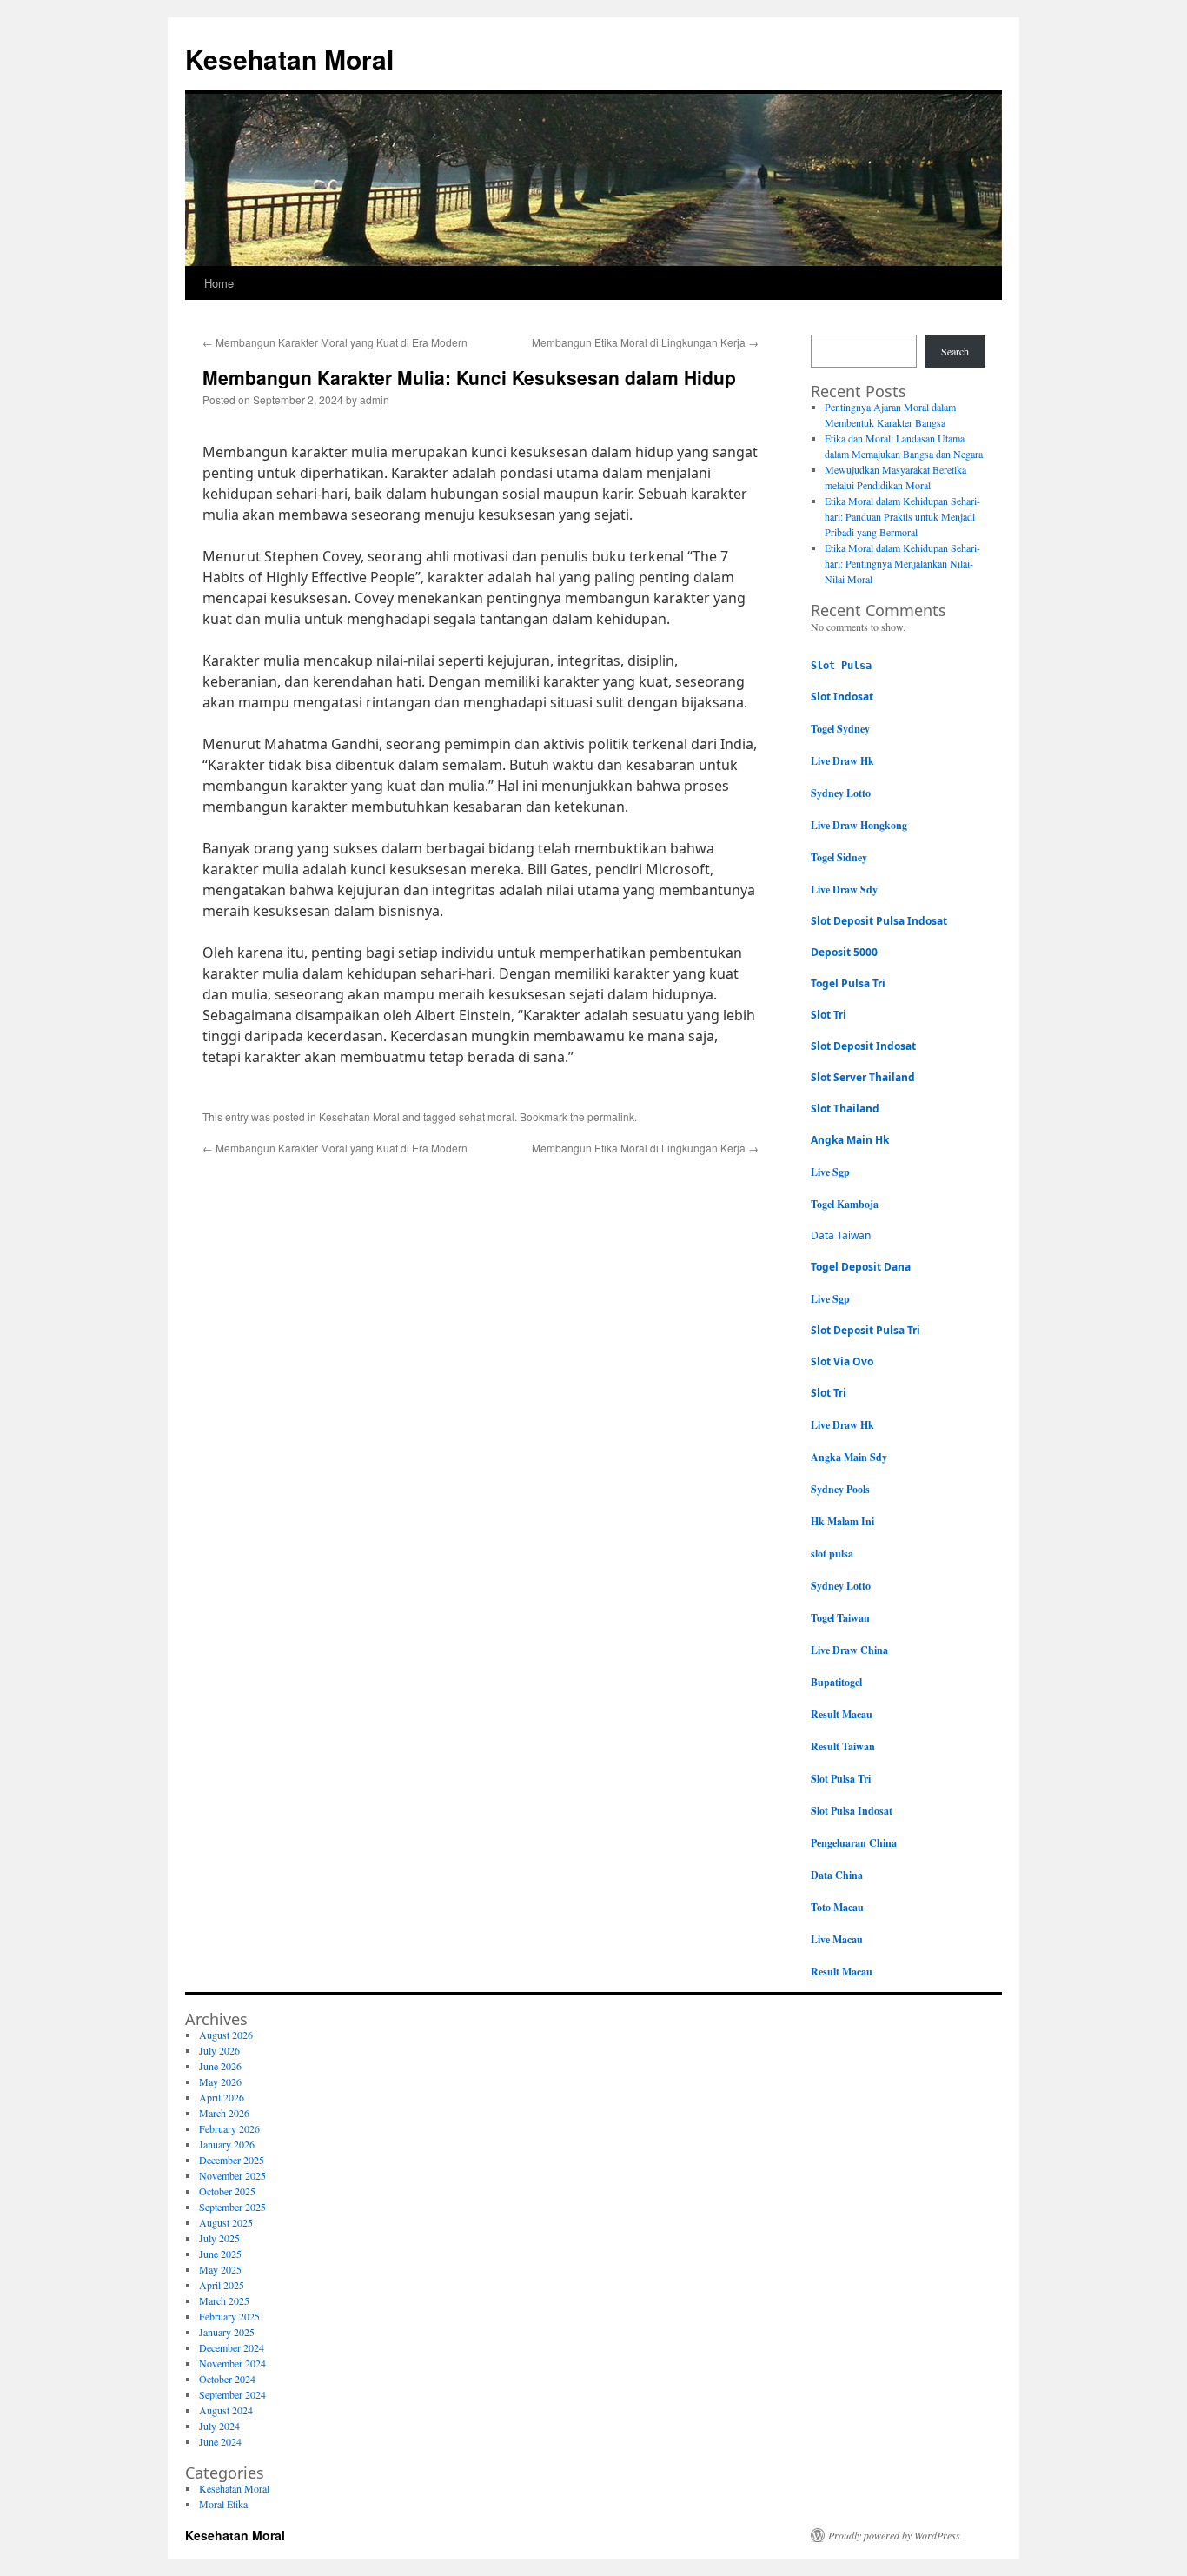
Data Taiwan (841, 1235)
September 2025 (232, 2207)
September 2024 (232, 2394)
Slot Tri (829, 1015)
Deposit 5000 (844, 952)
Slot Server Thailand (863, 1077)
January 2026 (227, 2144)
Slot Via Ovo (842, 1361)
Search (955, 351)
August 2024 (226, 2410)
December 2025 (232, 2160)
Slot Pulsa (841, 666)
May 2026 (220, 2081)
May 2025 (220, 2269)
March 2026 (224, 2113)
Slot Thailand (845, 1109)
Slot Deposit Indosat (863, 1046)
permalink (611, 1116)
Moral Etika (223, 2504)
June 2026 (220, 2066)
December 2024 (232, 2347)
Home (219, 283)
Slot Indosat (842, 697)
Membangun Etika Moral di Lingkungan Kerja (645, 342)
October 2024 (227, 2379)
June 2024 (220, 2441)
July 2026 (219, 2050)
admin (375, 399)
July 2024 (219, 2426)
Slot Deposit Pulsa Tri (865, 1330)
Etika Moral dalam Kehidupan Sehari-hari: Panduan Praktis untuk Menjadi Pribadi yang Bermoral (902, 516)
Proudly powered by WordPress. (895, 2535)
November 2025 (232, 2175)
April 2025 (222, 2285)
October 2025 (227, 2191)
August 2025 (226, 2222)
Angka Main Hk (850, 1140)
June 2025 (220, 2254)
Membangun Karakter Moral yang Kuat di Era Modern (335, 342)
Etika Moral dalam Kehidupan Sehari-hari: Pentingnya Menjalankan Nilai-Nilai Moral (902, 563)
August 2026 (226, 2035)
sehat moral (487, 1116)
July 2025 (219, 2238)
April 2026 (222, 2097)
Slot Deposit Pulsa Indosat (879, 921)
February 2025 (229, 2316)
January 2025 (227, 2332)
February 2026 (229, 2128)
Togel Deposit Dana (861, 1267)
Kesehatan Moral (289, 59)
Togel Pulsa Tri (848, 983)
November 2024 (232, 2363)
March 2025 (224, 2300)
